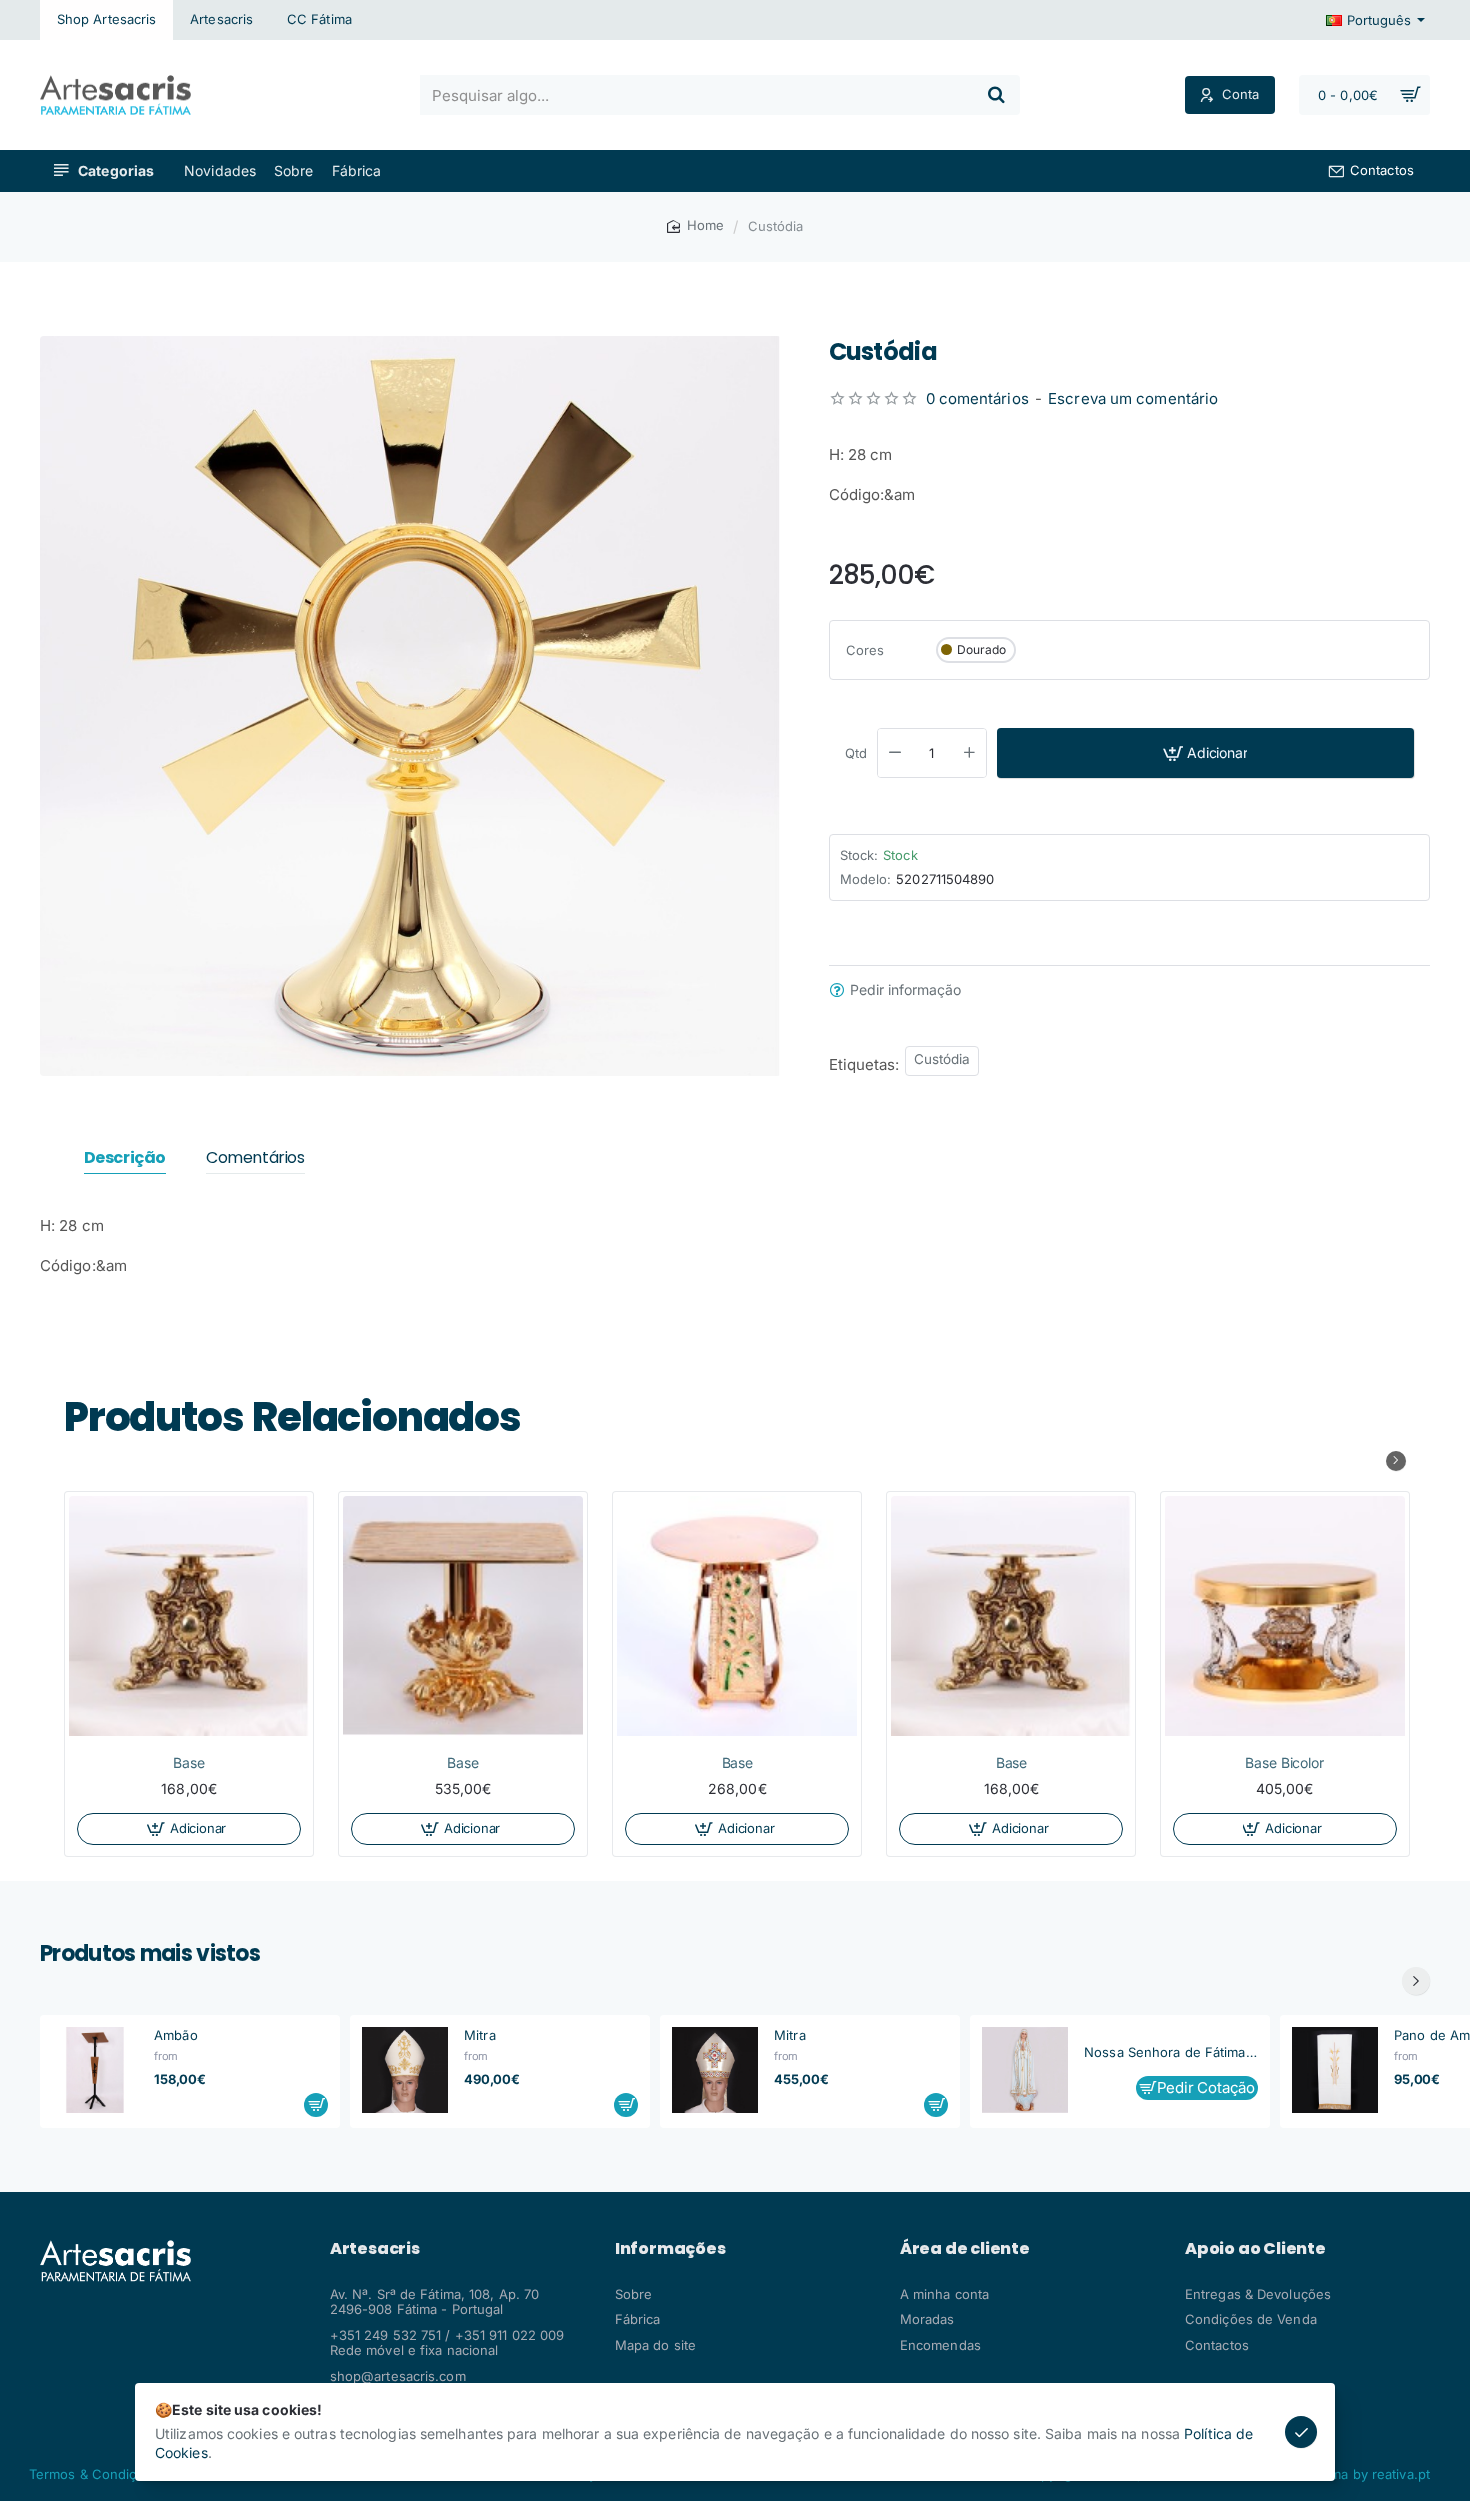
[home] (696, 225)
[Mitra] (405, 2070)
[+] (969, 753)
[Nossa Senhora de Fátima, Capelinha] (1025, 2070)
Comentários (255, 1158)
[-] (895, 753)
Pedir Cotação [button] (1206, 2087)
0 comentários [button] (977, 398)
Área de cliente (965, 2249)
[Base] (189, 1616)
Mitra (480, 2035)
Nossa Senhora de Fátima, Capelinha (1171, 2052)
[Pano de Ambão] (1335, 2070)
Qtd (856, 753)
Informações (670, 2249)
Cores (865, 649)
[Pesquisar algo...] (996, 95)
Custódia (942, 1059)
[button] (1205, 753)
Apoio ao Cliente (1255, 2249)
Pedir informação (905, 990)
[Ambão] (95, 2070)
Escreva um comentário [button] (1133, 398)
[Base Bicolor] (1285, 1616)
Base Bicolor (1285, 1762)
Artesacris (375, 2249)
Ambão (176, 2035)
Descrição (125, 1158)
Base (189, 1762)
